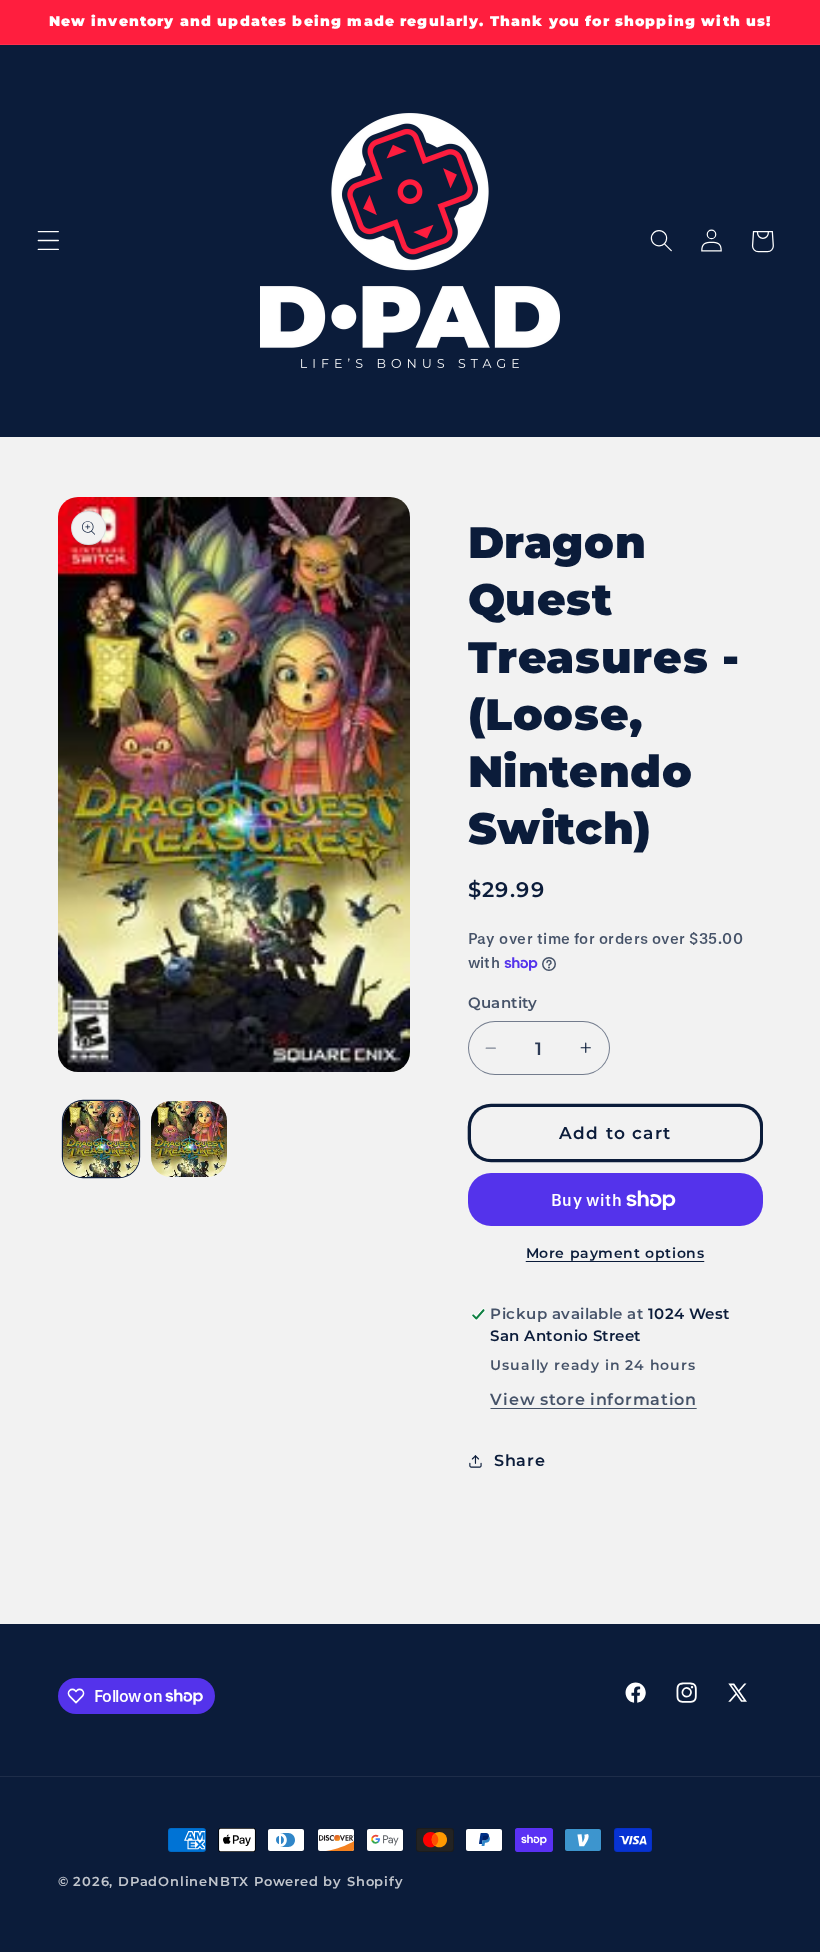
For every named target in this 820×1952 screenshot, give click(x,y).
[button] (48, 241)
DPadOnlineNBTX (183, 1881)
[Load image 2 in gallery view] (189, 1139)
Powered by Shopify (329, 1881)
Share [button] (519, 1460)
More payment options (615, 1253)
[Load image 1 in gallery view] (101, 1139)
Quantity (503, 1003)
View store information (593, 1399)
